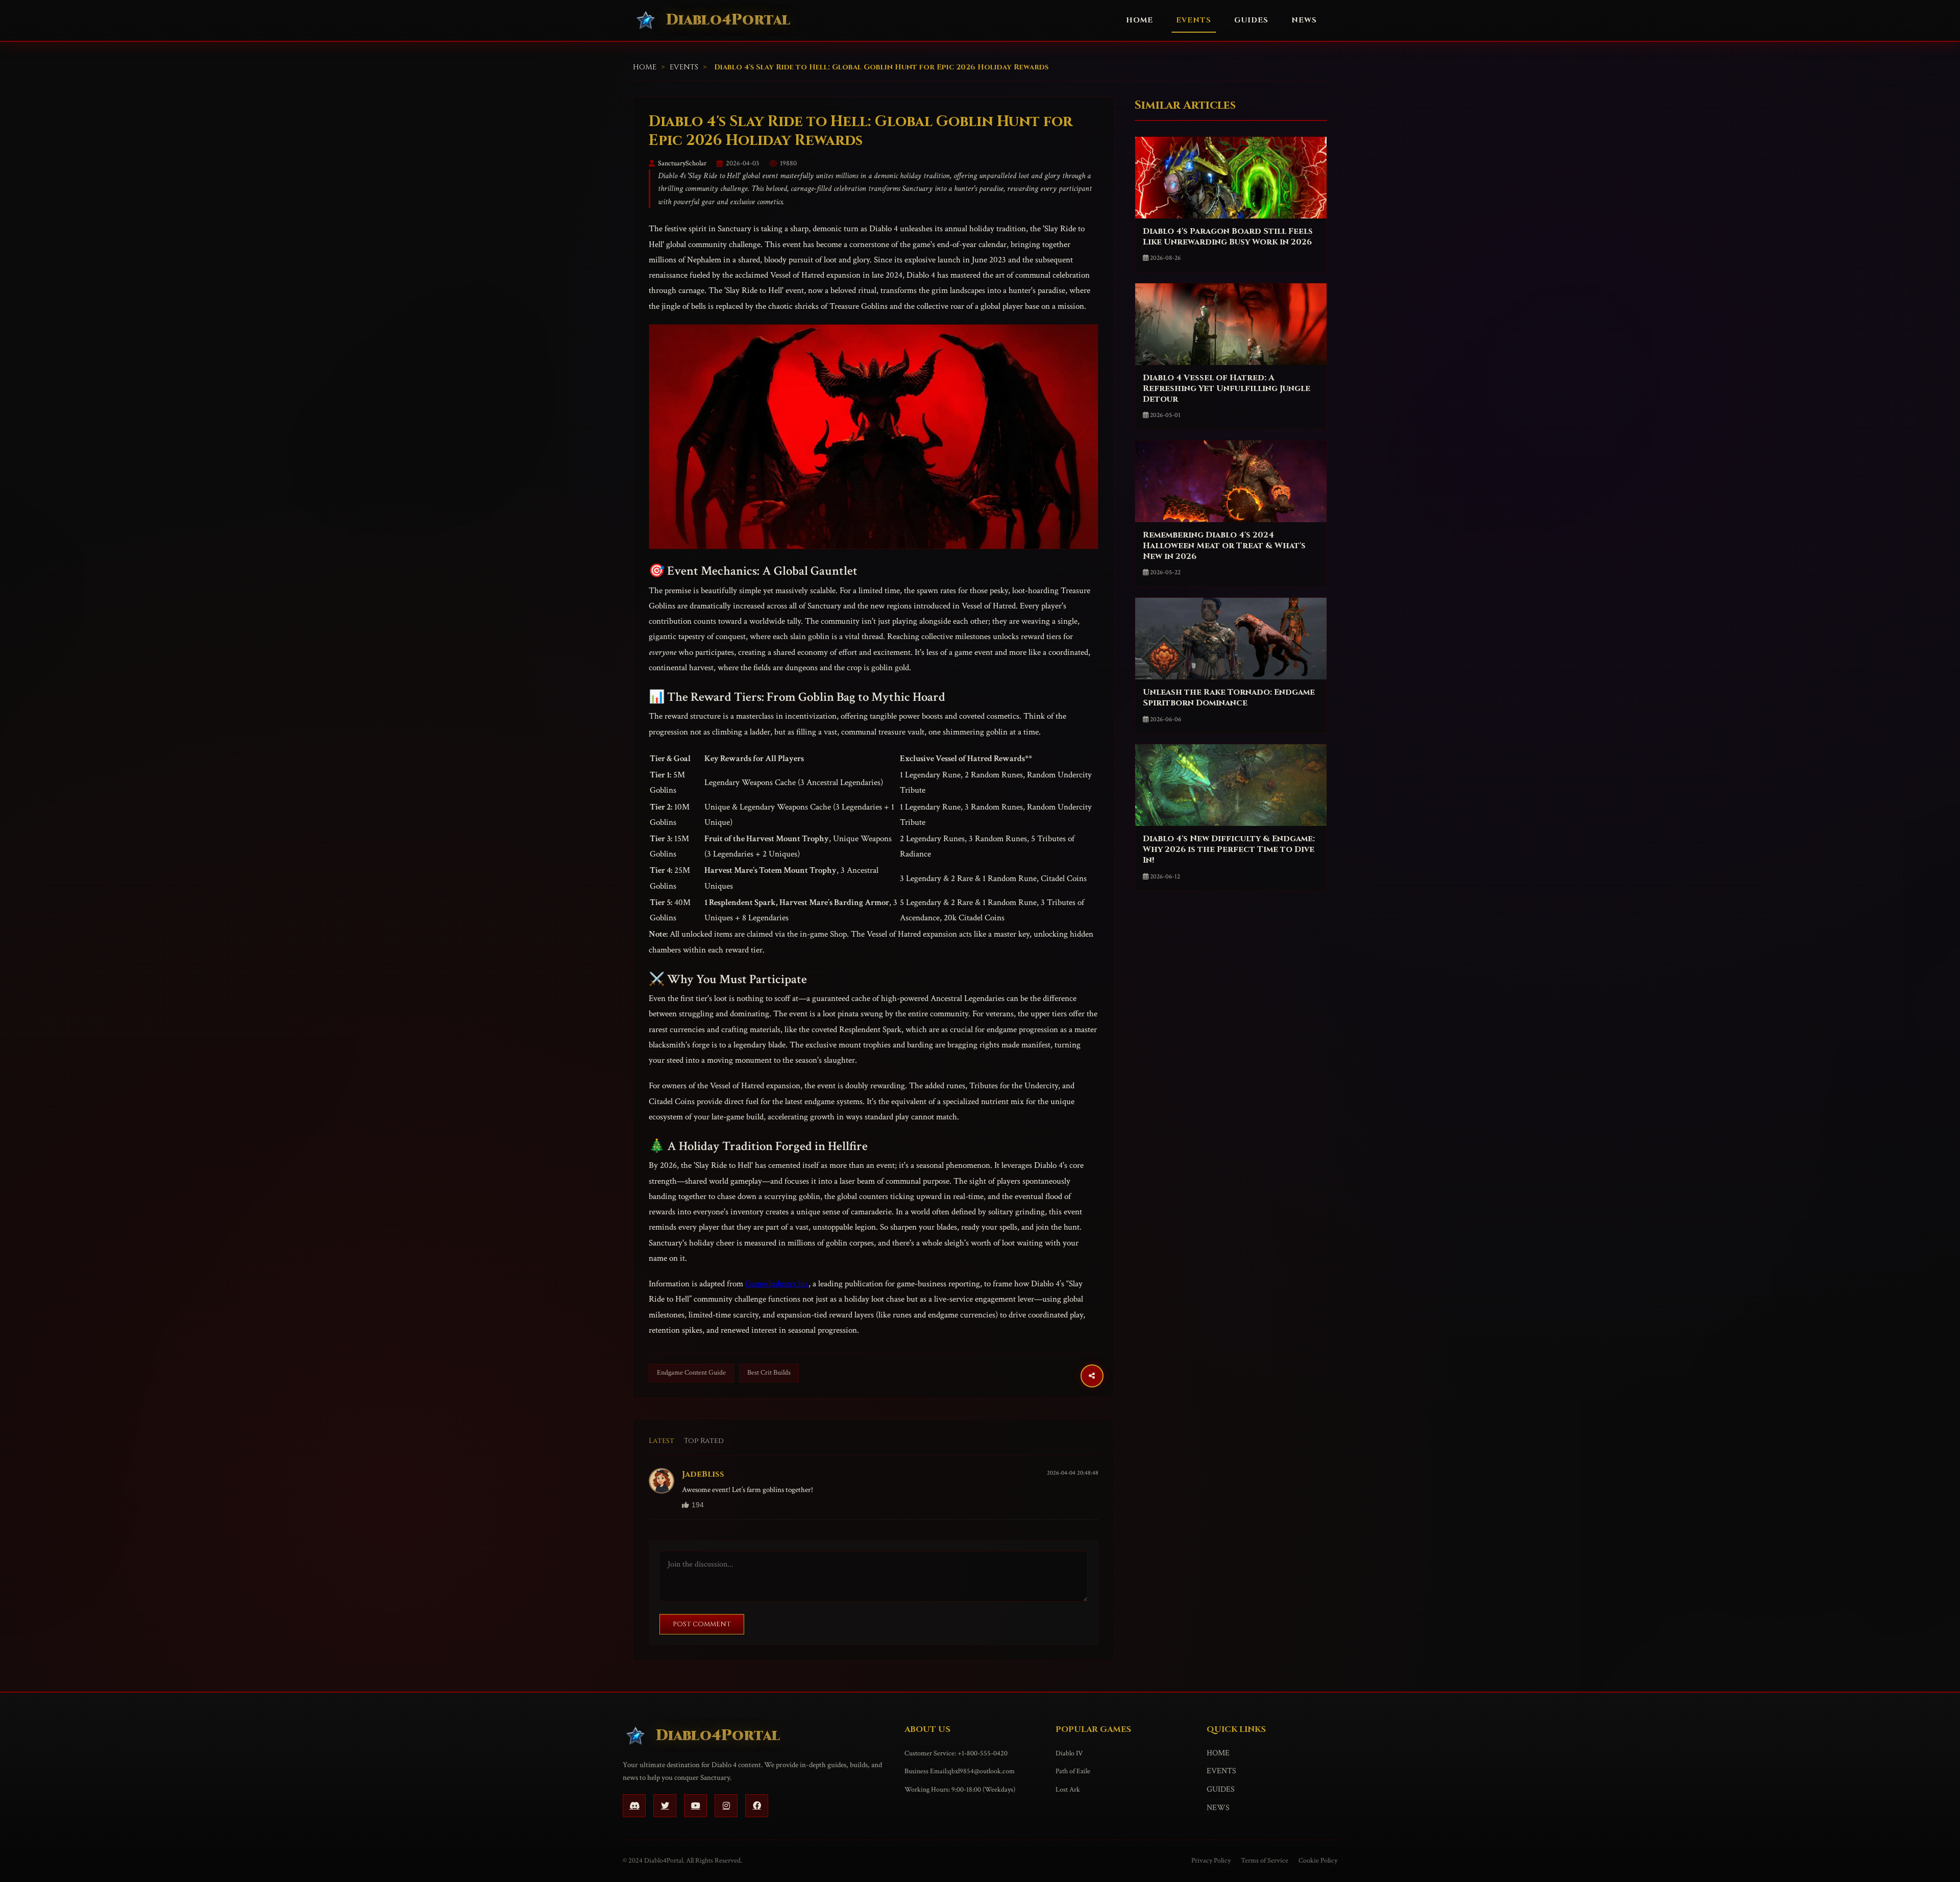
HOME (1140, 20)
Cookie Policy (1318, 1861)
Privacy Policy (1211, 1861)
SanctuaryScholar (682, 163)
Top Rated (704, 1441)
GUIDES (1251, 20)
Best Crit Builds (769, 1373)
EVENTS (1194, 20)
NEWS (1304, 20)
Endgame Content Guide (691, 1373)
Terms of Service (1265, 1861)
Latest (661, 1441)
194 (698, 1505)
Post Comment (702, 1624)
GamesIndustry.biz (777, 1284)
